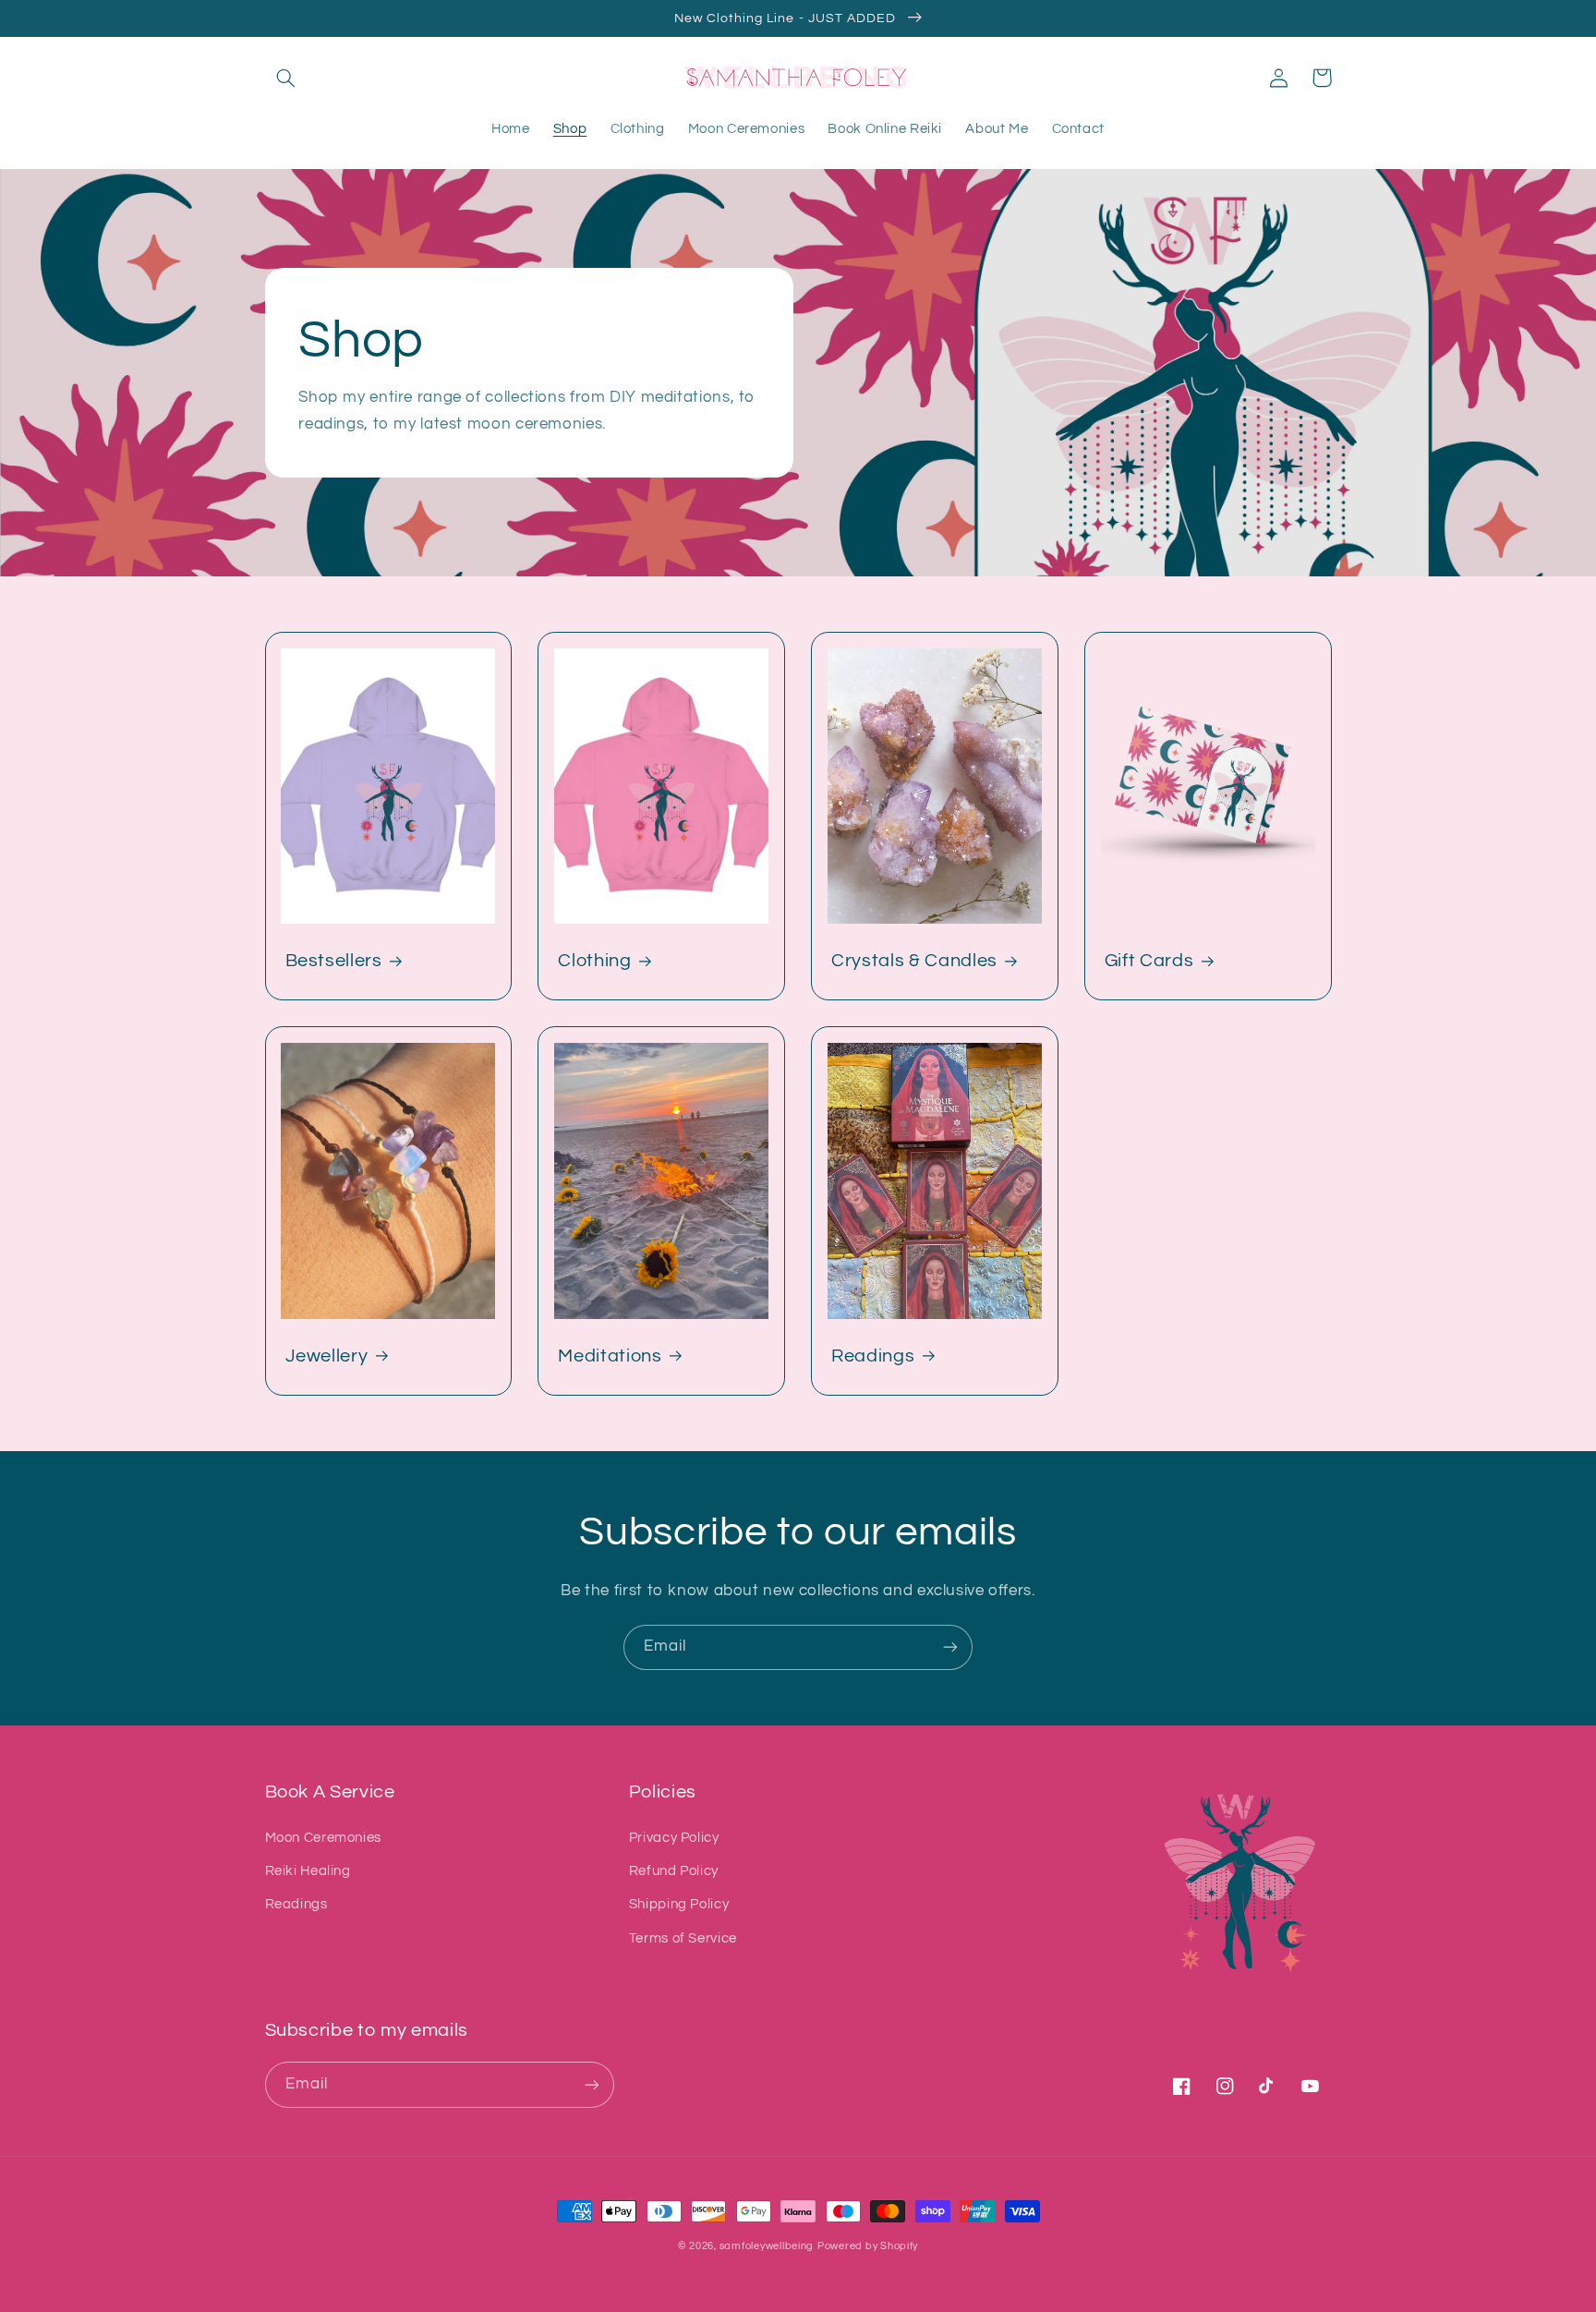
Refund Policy (674, 1871)
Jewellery (327, 1356)
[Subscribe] (950, 1647)
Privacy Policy (674, 1838)
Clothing (594, 961)
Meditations (610, 1356)
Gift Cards (1149, 961)
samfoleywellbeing (767, 2246)
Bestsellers (334, 961)
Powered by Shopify (868, 2246)
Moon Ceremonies (323, 1838)
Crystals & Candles (914, 961)
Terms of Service (683, 1938)
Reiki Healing (308, 1871)
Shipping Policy (679, 1904)
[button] (286, 78)
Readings (873, 1356)
